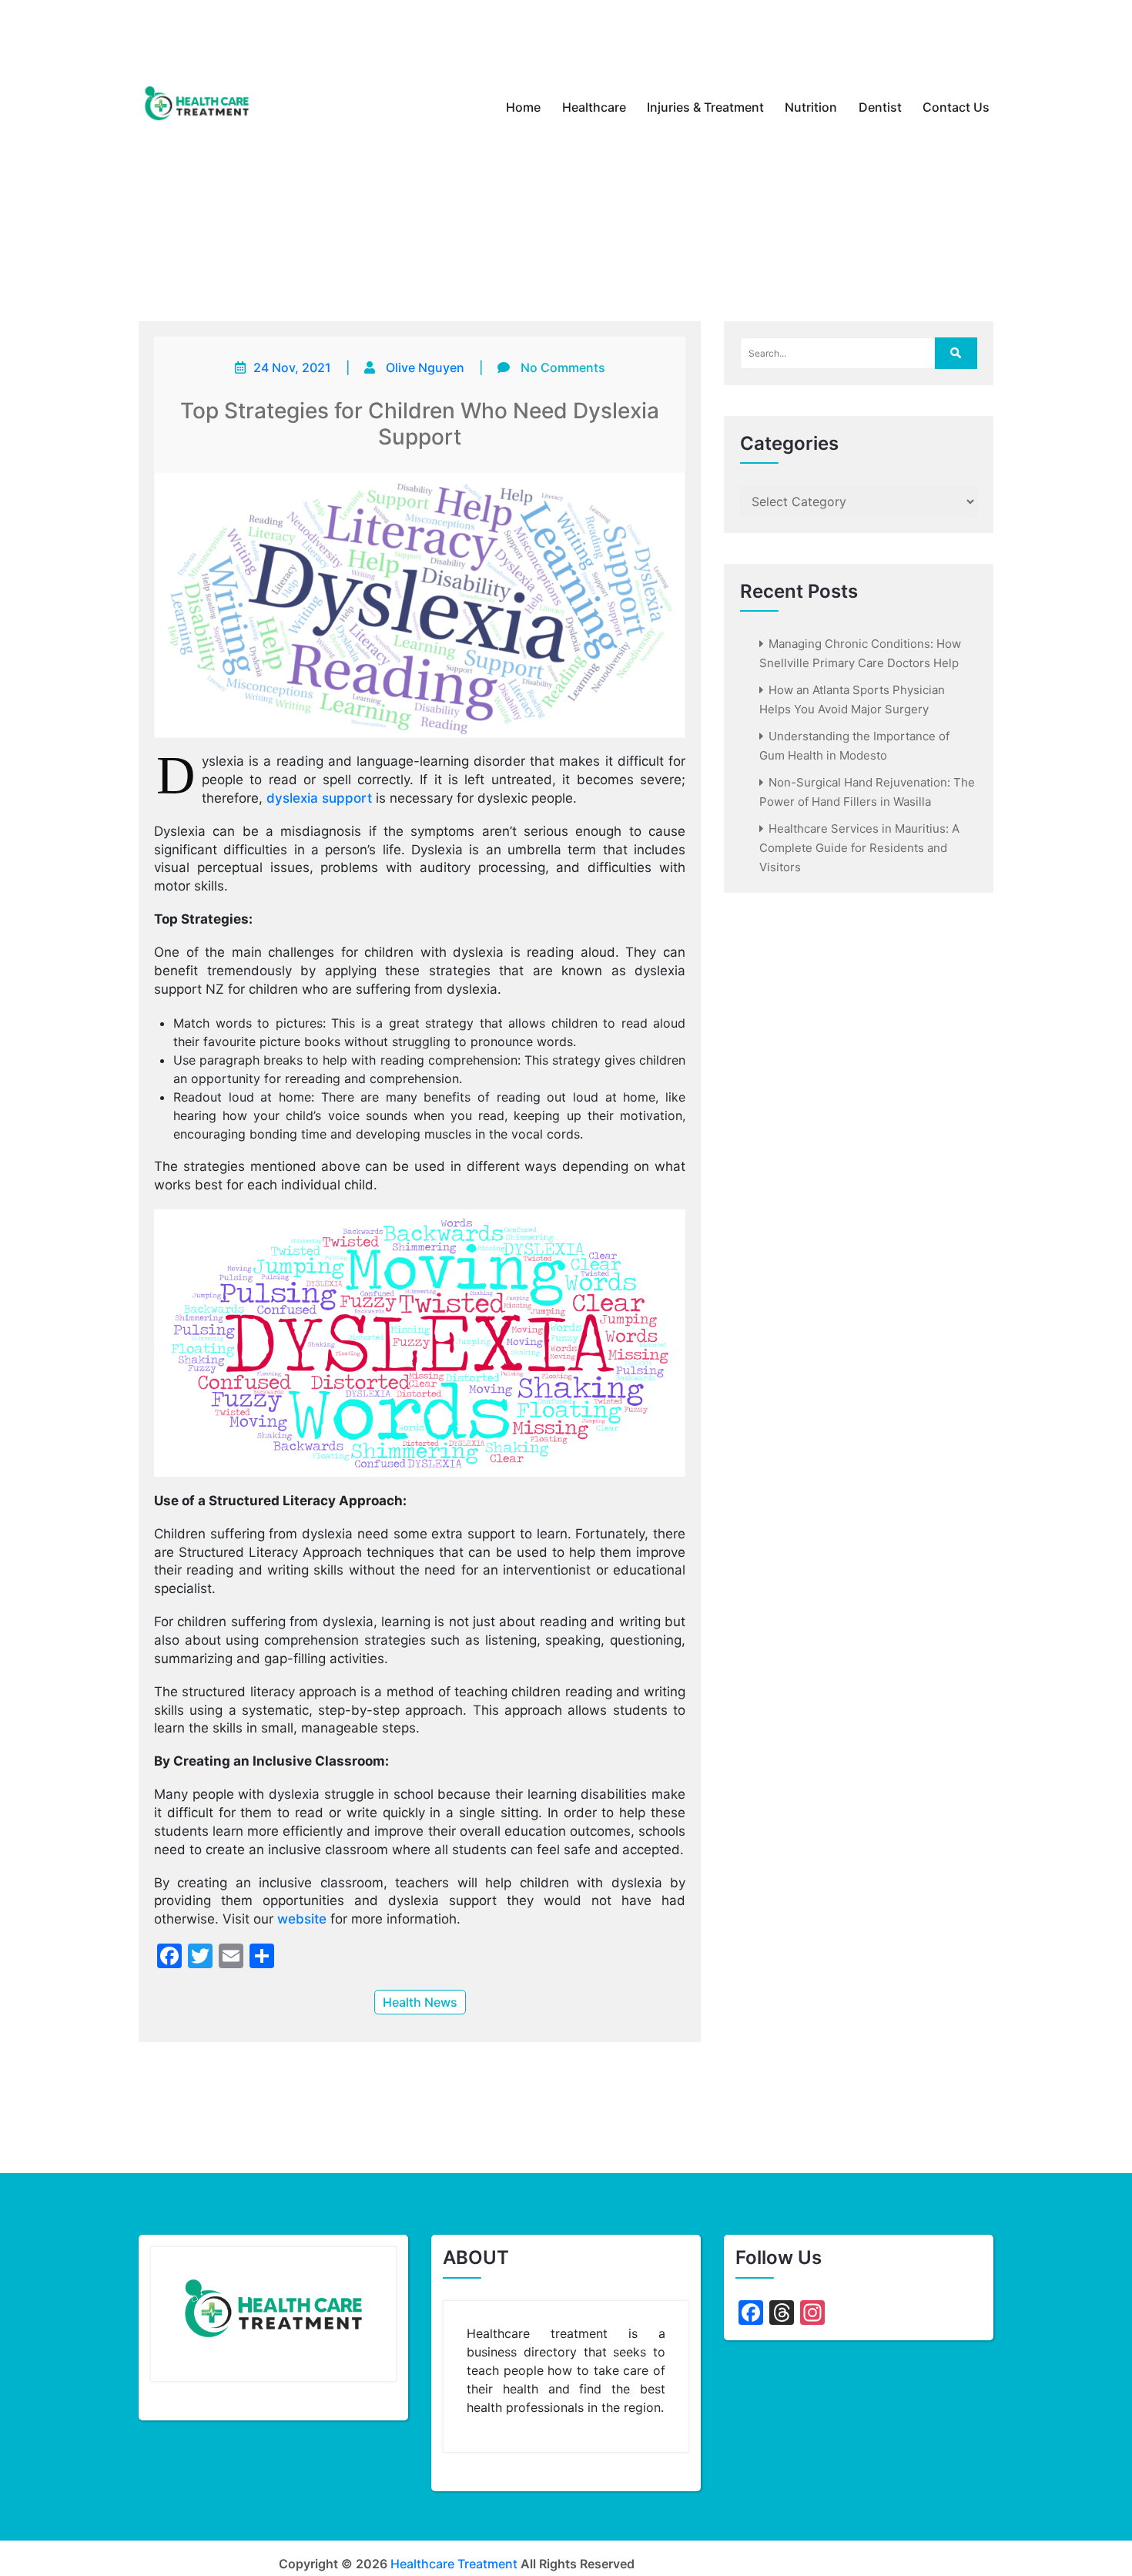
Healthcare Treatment (454, 2564)
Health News (420, 2002)
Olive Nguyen (425, 367)
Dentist (880, 107)
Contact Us (956, 107)
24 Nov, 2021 (292, 367)
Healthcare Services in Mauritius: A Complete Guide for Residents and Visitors (859, 848)
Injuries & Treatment (705, 107)
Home (523, 107)
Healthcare (594, 107)
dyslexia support (319, 798)
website (302, 1919)
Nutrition (811, 107)
